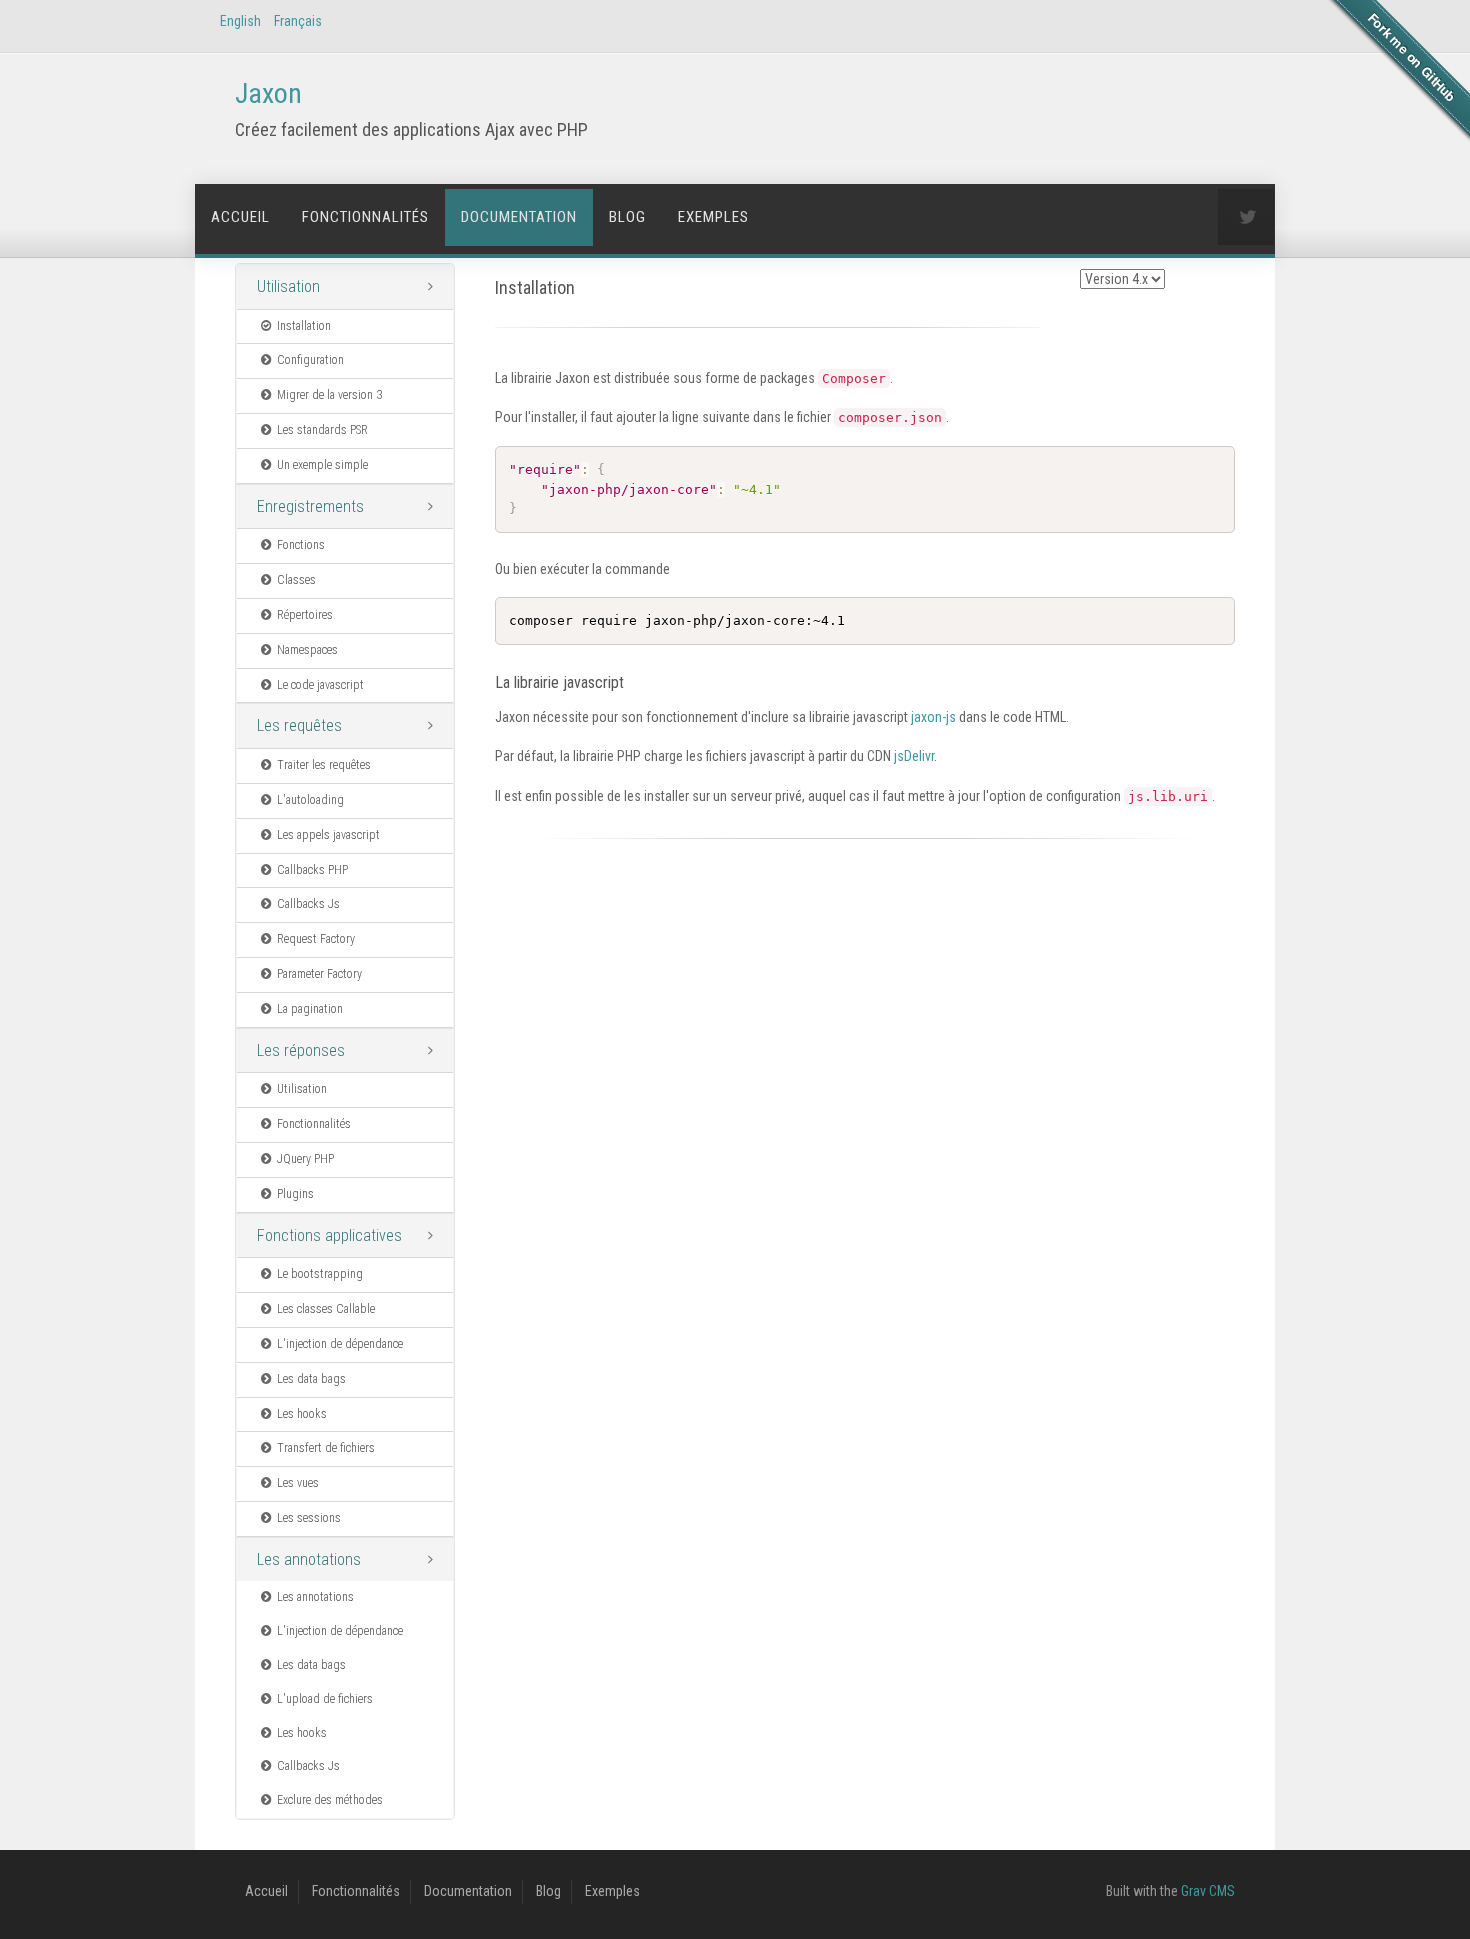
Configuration (310, 360)
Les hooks (302, 1414)
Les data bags (311, 1379)
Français (298, 21)
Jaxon (268, 93)
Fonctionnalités (365, 217)
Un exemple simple (322, 465)
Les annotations (309, 1559)
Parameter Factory (319, 974)
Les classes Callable (326, 1309)
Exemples (713, 217)
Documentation (519, 217)
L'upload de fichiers (325, 1699)
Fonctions (301, 545)
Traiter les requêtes (324, 765)
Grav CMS (1208, 1891)
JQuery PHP (305, 1159)
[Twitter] (1246, 217)
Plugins (295, 1194)
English (240, 21)
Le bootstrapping (320, 1274)
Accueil (240, 217)
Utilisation (288, 286)
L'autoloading (310, 800)
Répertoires (305, 615)
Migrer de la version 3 (329, 395)
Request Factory (316, 939)
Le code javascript (320, 685)
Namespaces (307, 650)
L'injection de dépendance (340, 1344)
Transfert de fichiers (326, 1448)
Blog (627, 217)
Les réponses (301, 1050)
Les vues (298, 1483)
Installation (304, 326)
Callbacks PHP (312, 870)
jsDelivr (914, 756)
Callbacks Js (308, 904)
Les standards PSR (322, 430)
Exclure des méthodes (330, 1800)
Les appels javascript (328, 835)
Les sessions (309, 1518)
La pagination (310, 1009)
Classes (296, 580)
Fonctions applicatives (329, 1235)
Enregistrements (310, 506)
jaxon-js (933, 717)
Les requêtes (299, 725)
